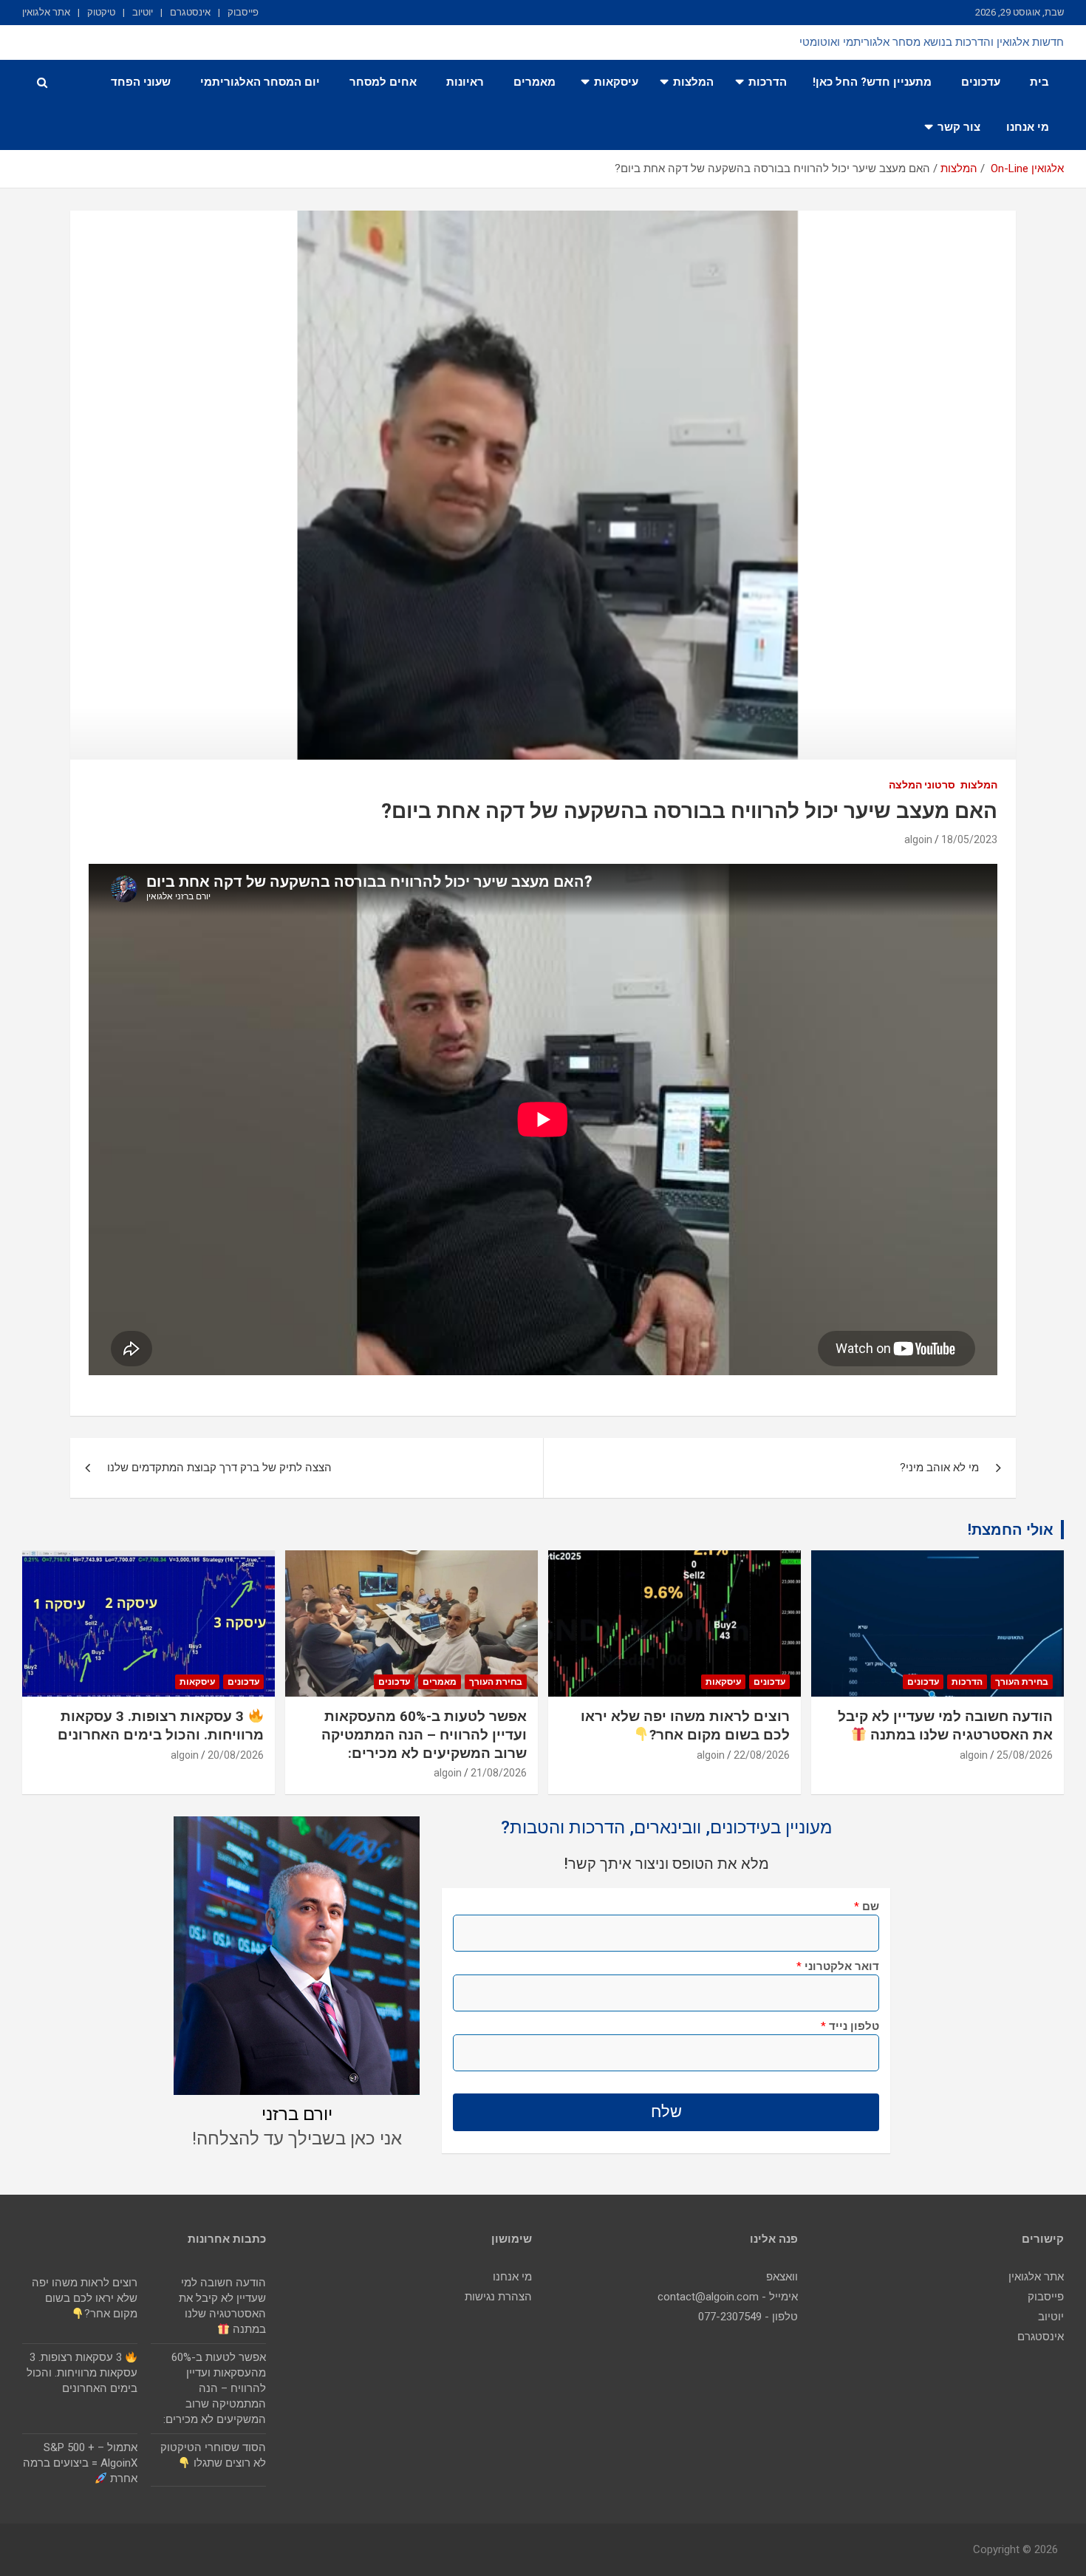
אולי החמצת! (1011, 1530)
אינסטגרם (190, 12)
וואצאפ (782, 2277)
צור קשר (959, 127)
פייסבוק (243, 12)
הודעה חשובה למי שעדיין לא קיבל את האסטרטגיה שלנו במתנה (945, 1725)
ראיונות (465, 82)
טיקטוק (101, 12)
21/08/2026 (499, 1773)
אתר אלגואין (46, 12)
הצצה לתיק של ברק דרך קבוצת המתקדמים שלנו (219, 1468)
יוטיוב (143, 12)
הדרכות (768, 82)
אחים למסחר (383, 82)
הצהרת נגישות (498, 2297)
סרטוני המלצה (922, 785)
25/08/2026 (1025, 1755)
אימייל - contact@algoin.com (728, 2297)
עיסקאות (616, 82)
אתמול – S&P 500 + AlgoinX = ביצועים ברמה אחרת (80, 2463)
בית (1039, 82)
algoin (918, 839)
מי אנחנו (1028, 127)
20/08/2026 (236, 1755)
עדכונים (981, 82)
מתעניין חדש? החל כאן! (872, 82)
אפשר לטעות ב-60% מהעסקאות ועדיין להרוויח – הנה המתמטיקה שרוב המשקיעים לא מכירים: (424, 1734)
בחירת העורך (1022, 1682)
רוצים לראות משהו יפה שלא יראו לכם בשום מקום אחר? (685, 1725)
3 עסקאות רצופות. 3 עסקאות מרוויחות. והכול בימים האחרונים (161, 1725)
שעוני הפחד (141, 82)
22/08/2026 (762, 1755)
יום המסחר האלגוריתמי (260, 82)
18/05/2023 (969, 839)
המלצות (693, 82)
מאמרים (535, 82)
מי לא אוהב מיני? (939, 1468)
